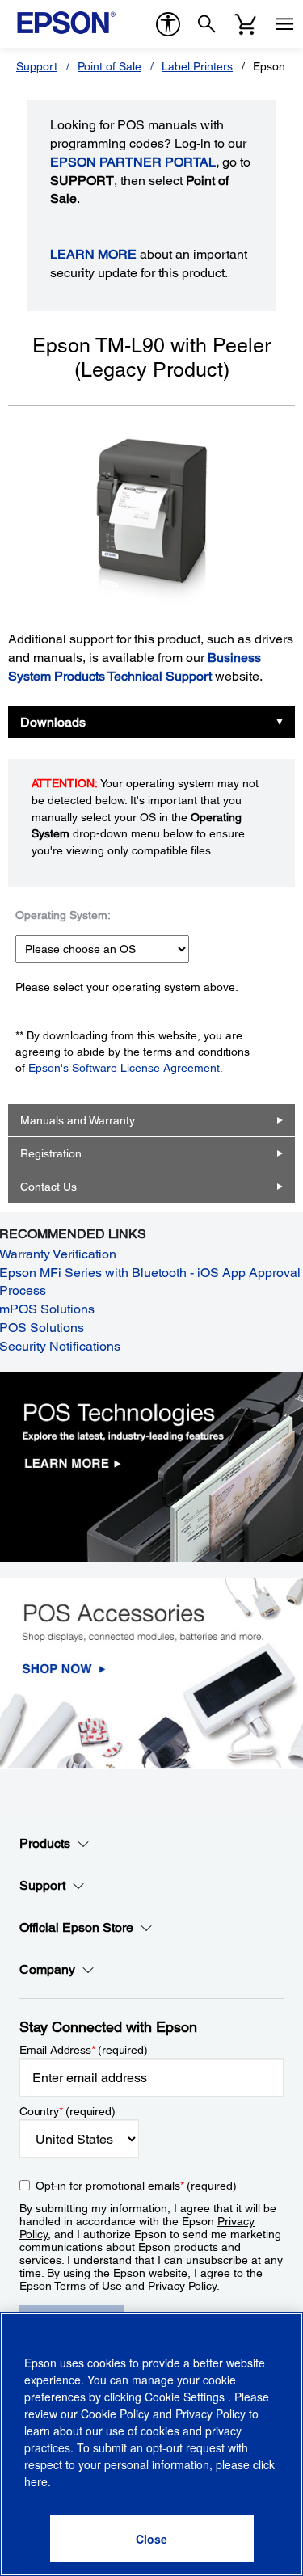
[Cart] (246, 24)
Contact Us (48, 1187)
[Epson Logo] (66, 23)
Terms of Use (88, 2286)
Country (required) (67, 2111)
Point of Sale (109, 66)
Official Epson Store (76, 1927)
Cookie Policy (115, 2414)
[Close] (152, 2539)
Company (47, 1969)
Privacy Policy (182, 2286)
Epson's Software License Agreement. (126, 1068)
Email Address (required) (84, 2050)
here (36, 2481)
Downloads (53, 722)
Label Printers (197, 66)
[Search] (207, 24)
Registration (51, 1153)
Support (37, 66)
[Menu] (284, 24)
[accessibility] (168, 24)
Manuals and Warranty (78, 1120)
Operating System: (63, 915)
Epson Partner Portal (133, 162)
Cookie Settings (186, 2397)
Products (45, 1843)
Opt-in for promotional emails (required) (136, 2186)
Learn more (93, 254)
